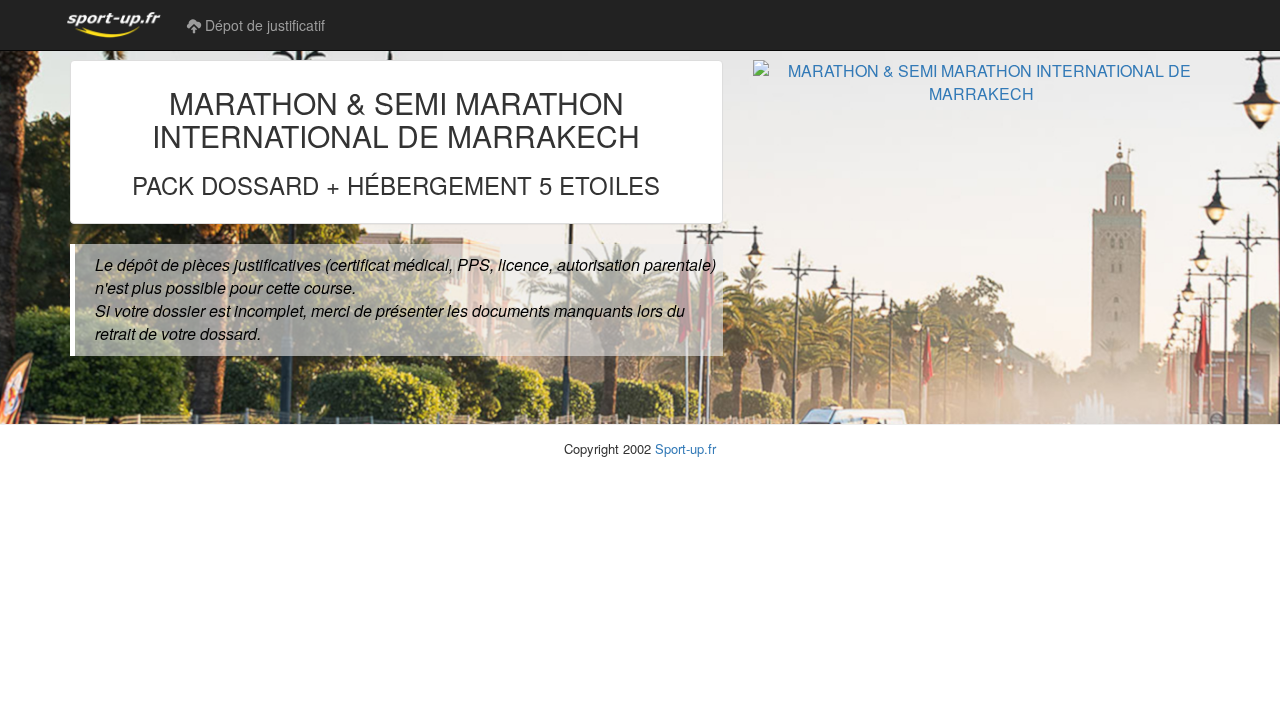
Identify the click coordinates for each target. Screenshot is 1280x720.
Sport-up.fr (685, 448)
